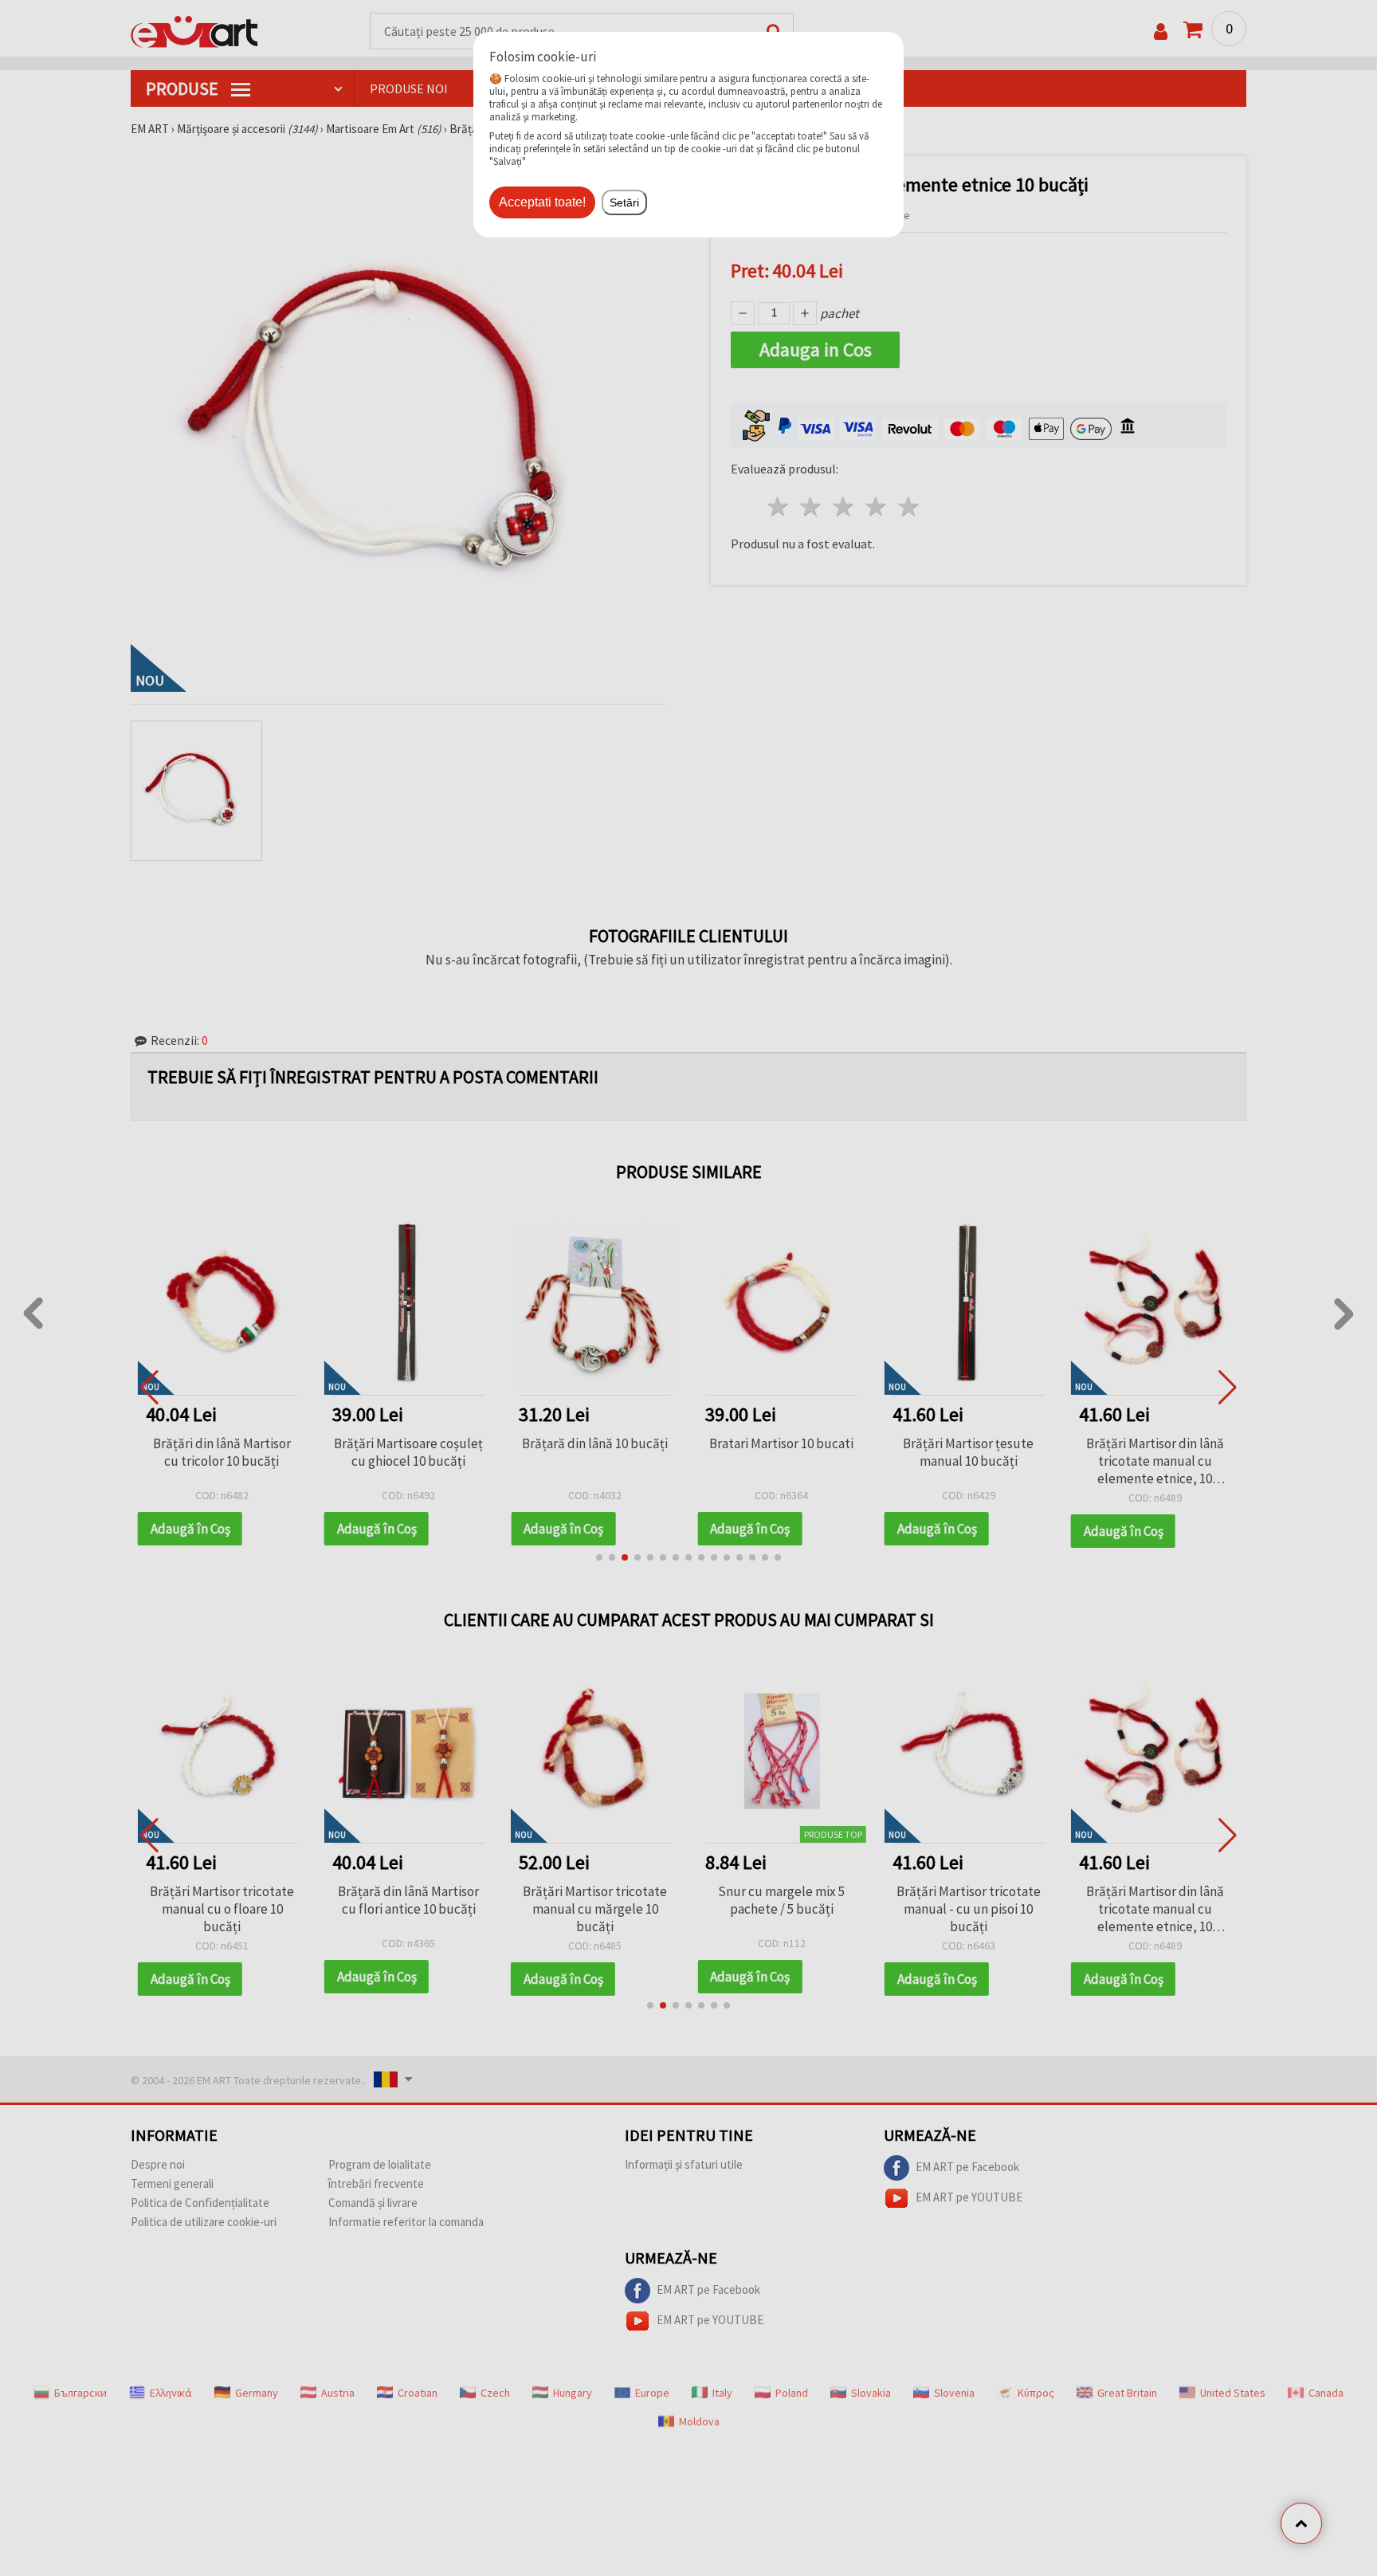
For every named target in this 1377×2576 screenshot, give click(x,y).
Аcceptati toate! (542, 202)
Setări (624, 202)
